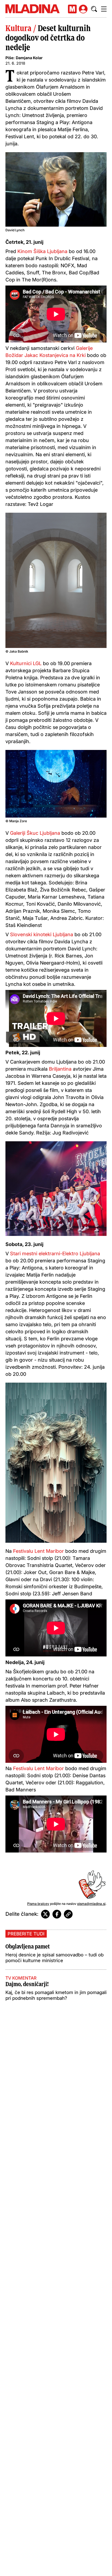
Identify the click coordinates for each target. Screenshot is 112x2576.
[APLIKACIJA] (72, 9)
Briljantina (60, 1069)
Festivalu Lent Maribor (38, 1551)
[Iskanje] (94, 9)
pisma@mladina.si (91, 1904)
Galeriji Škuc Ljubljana (34, 833)
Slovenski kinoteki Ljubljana (41, 934)
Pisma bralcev (38, 1904)
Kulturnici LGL (27, 663)
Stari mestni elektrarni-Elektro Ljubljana (55, 1254)
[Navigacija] (104, 9)
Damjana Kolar (29, 58)
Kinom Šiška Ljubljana (42, 251)
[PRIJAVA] (83, 9)
